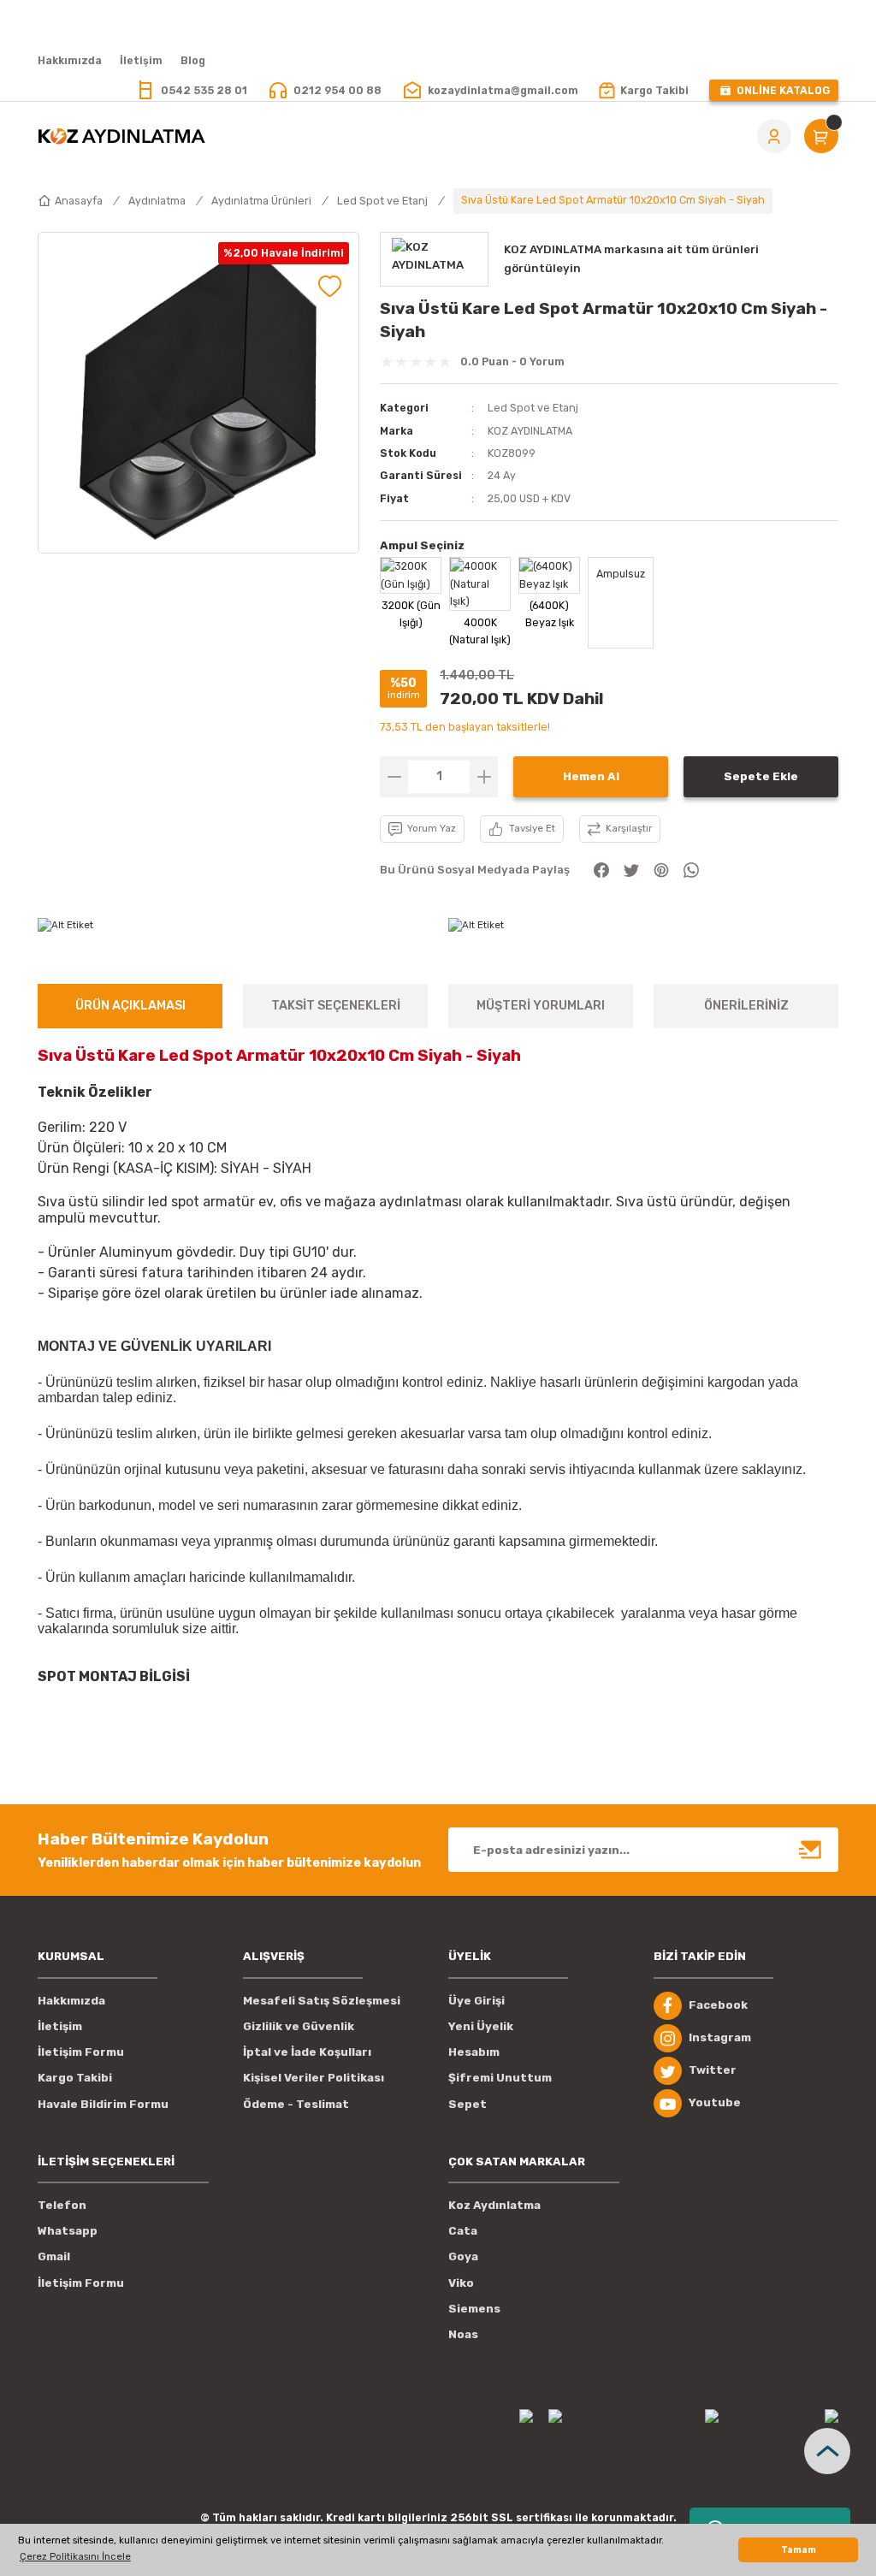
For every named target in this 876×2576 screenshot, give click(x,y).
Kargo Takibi (75, 2078)
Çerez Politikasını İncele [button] (75, 2556)
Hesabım (474, 2052)
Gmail (54, 2256)
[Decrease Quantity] (394, 777)
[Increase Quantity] (484, 777)
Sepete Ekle (761, 776)
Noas (463, 2334)
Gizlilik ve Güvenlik (299, 2026)
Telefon (62, 2205)
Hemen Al (591, 776)
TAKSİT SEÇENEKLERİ (336, 1006)
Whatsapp (68, 2231)
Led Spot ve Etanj (533, 408)
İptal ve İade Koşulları (307, 2052)
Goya (463, 2256)
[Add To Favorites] (330, 286)
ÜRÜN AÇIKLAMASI (130, 1006)
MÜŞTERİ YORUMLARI (541, 1006)
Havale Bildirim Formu (103, 2104)
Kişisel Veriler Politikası (314, 2078)
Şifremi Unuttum (500, 2078)
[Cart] (821, 136)
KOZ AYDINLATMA (530, 431)
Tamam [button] (799, 2550)
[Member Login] (774, 136)
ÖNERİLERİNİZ (746, 1006)
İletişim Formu (81, 2052)
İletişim (60, 2026)
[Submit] (811, 1850)
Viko (461, 2283)
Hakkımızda (71, 2001)
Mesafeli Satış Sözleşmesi (322, 2001)
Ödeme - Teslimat (296, 2104)
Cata (463, 2231)
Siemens (474, 2309)
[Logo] (121, 136)
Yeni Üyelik (481, 2026)
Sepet (468, 2104)
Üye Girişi (476, 2001)
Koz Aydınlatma (494, 2205)
